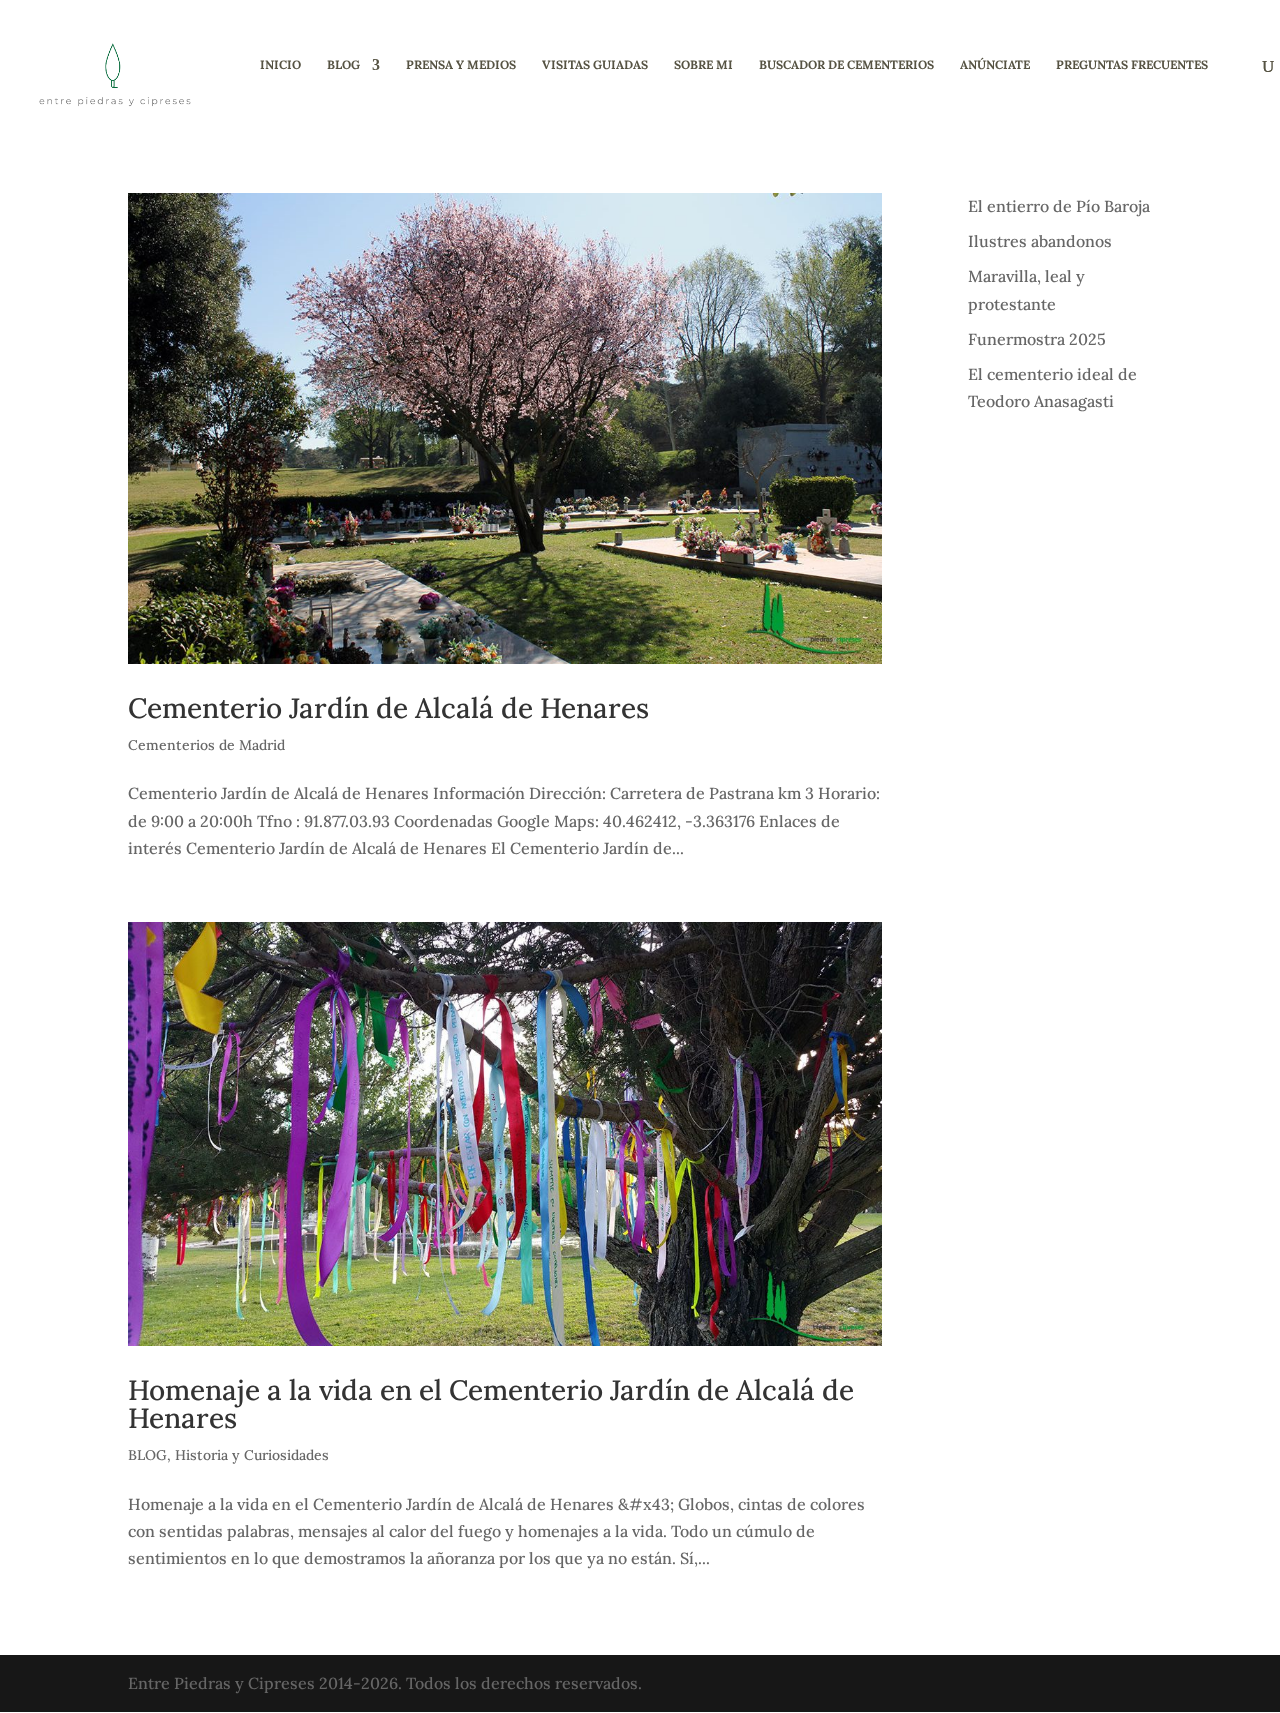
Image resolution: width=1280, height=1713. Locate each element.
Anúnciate (995, 65)
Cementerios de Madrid (206, 745)
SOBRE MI (703, 65)
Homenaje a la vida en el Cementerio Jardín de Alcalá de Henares (491, 1404)
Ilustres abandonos (1040, 241)
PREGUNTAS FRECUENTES (1132, 65)
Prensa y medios (461, 65)
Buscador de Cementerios (846, 65)
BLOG (343, 65)
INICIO (280, 65)
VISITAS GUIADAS (595, 65)
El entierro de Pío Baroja (1059, 206)
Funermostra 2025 (1037, 339)
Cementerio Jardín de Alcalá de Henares (388, 708)
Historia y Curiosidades (252, 1455)
